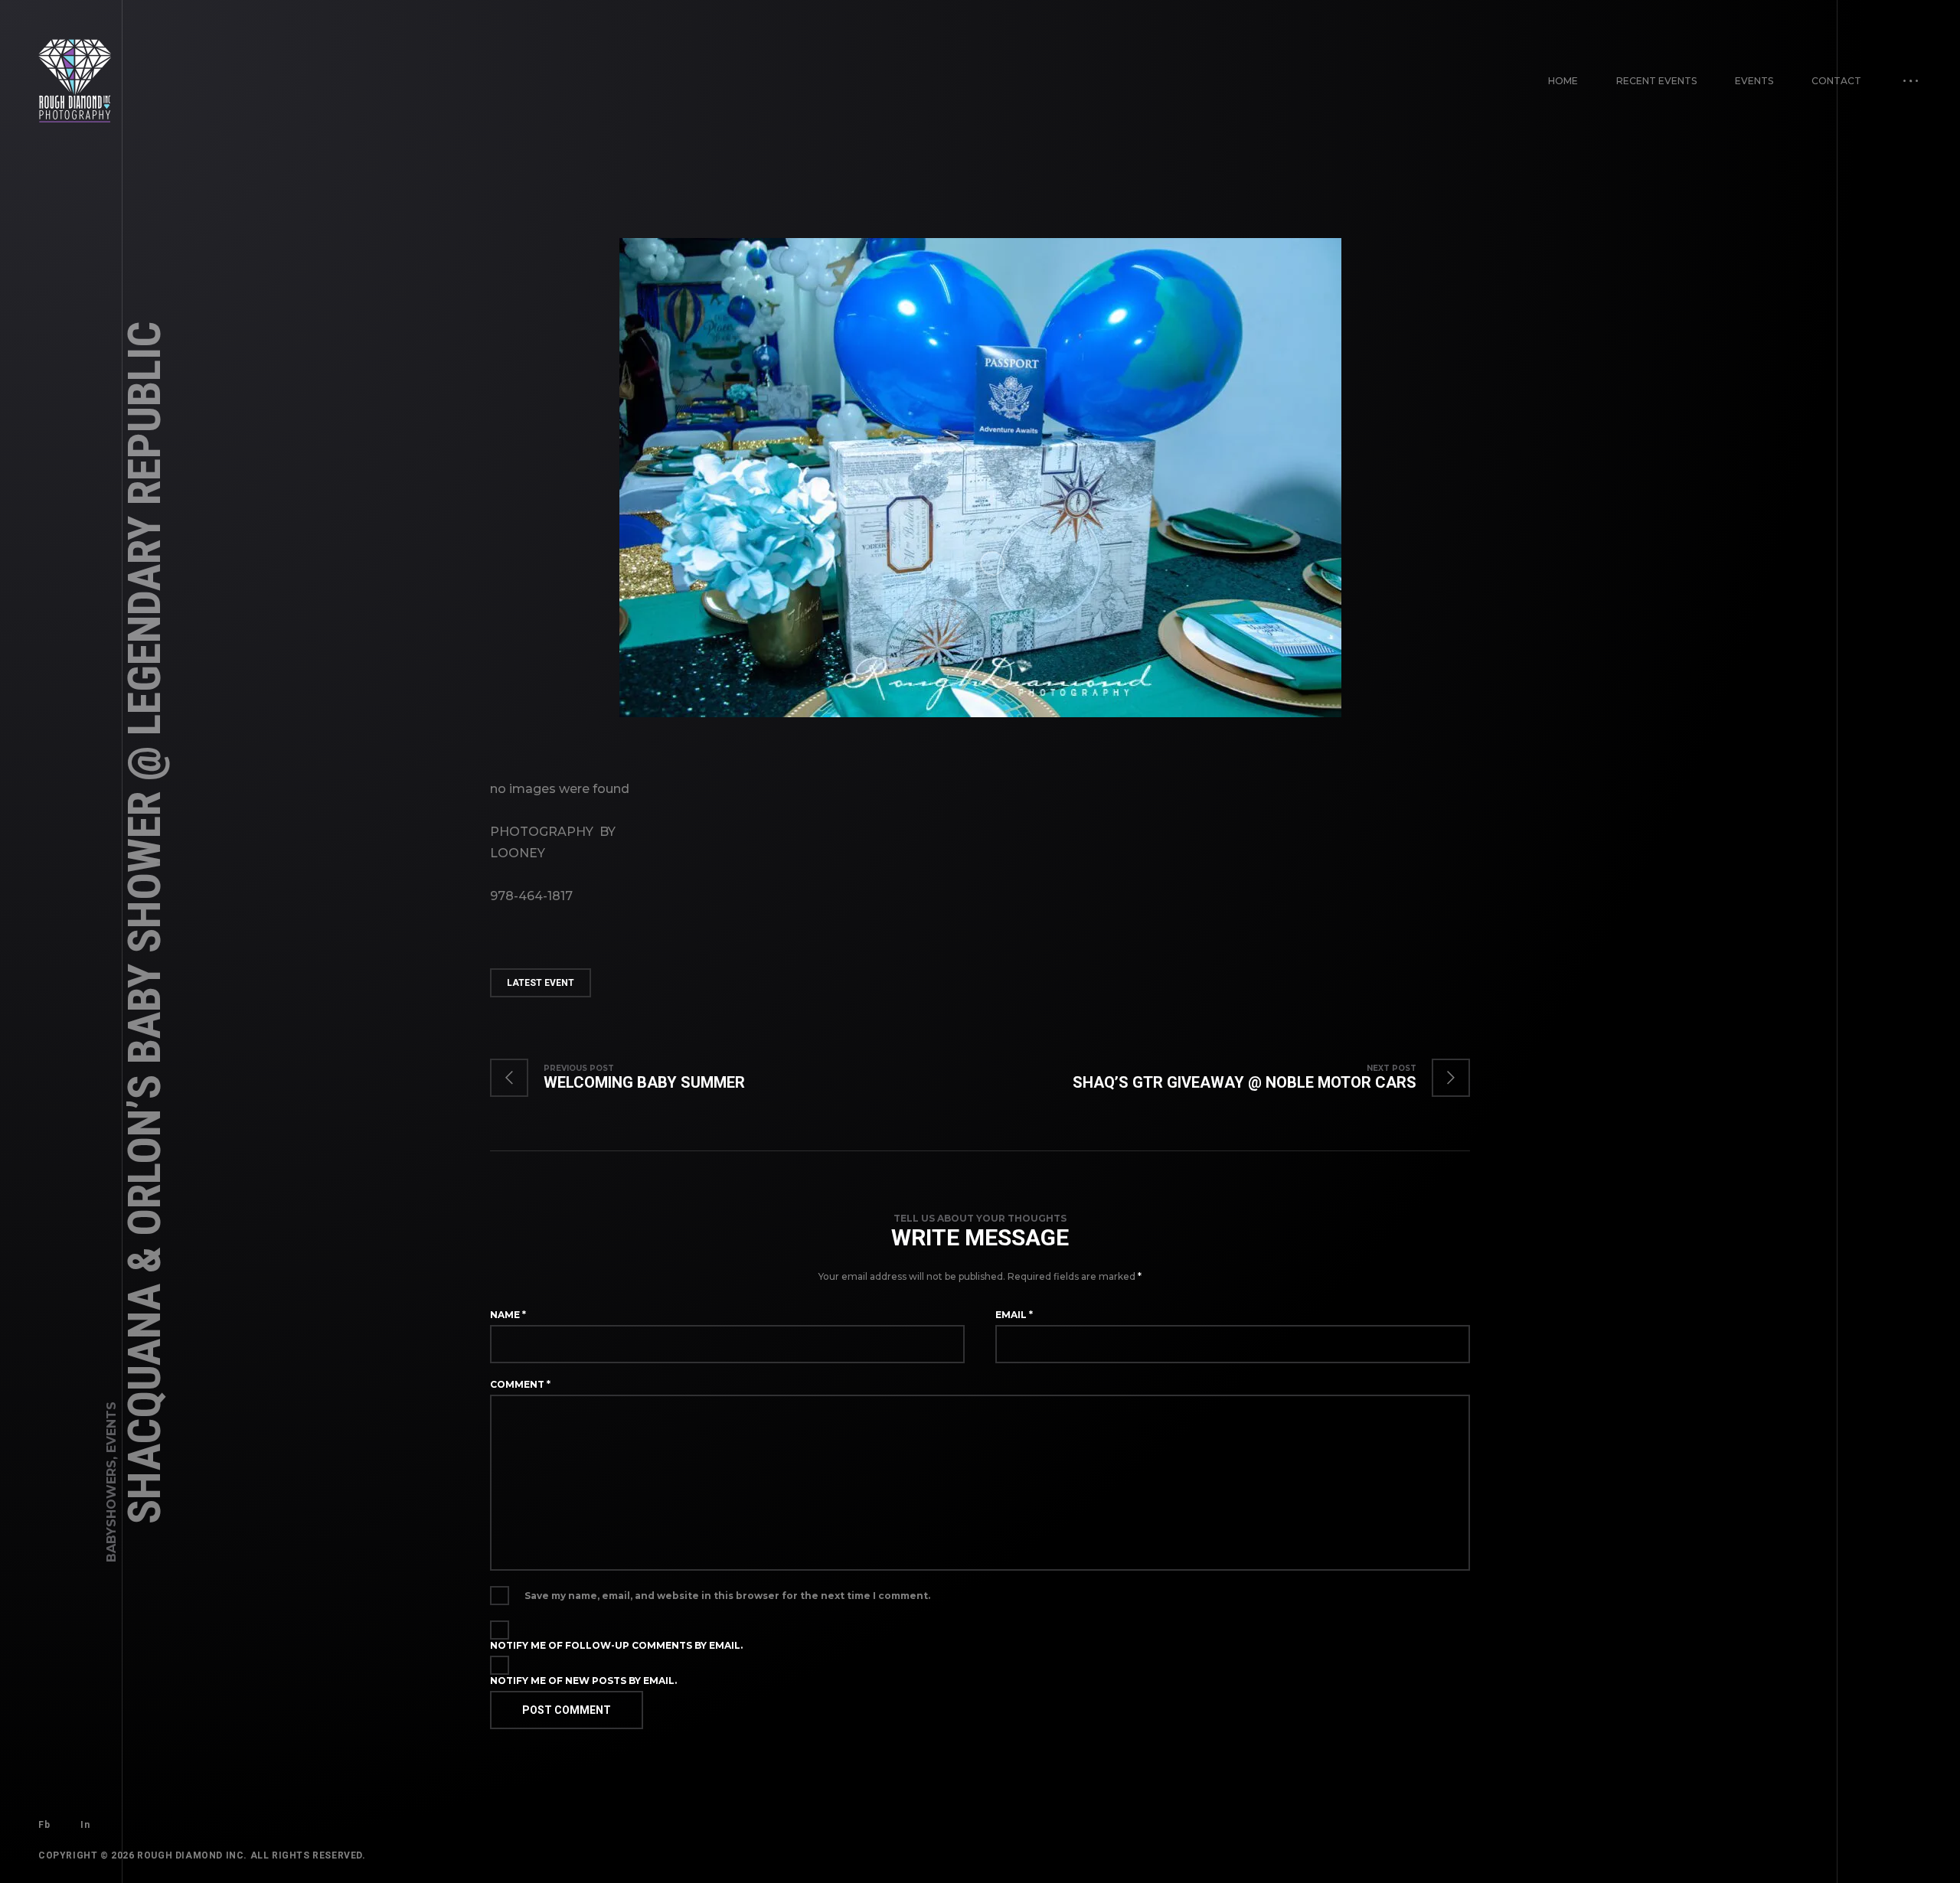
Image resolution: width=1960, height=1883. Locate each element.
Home (1563, 81)
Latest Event (541, 983)
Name (508, 1315)
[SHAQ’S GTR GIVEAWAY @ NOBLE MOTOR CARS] (1256, 1078)
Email (1014, 1315)
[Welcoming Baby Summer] (633, 1078)
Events (1754, 81)
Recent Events (1656, 81)
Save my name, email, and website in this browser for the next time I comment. (727, 1596)
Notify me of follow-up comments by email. (616, 1645)
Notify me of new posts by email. (583, 1681)
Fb (44, 1825)
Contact (1836, 81)
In (85, 1825)
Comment (520, 1384)
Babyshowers (111, 1511)
